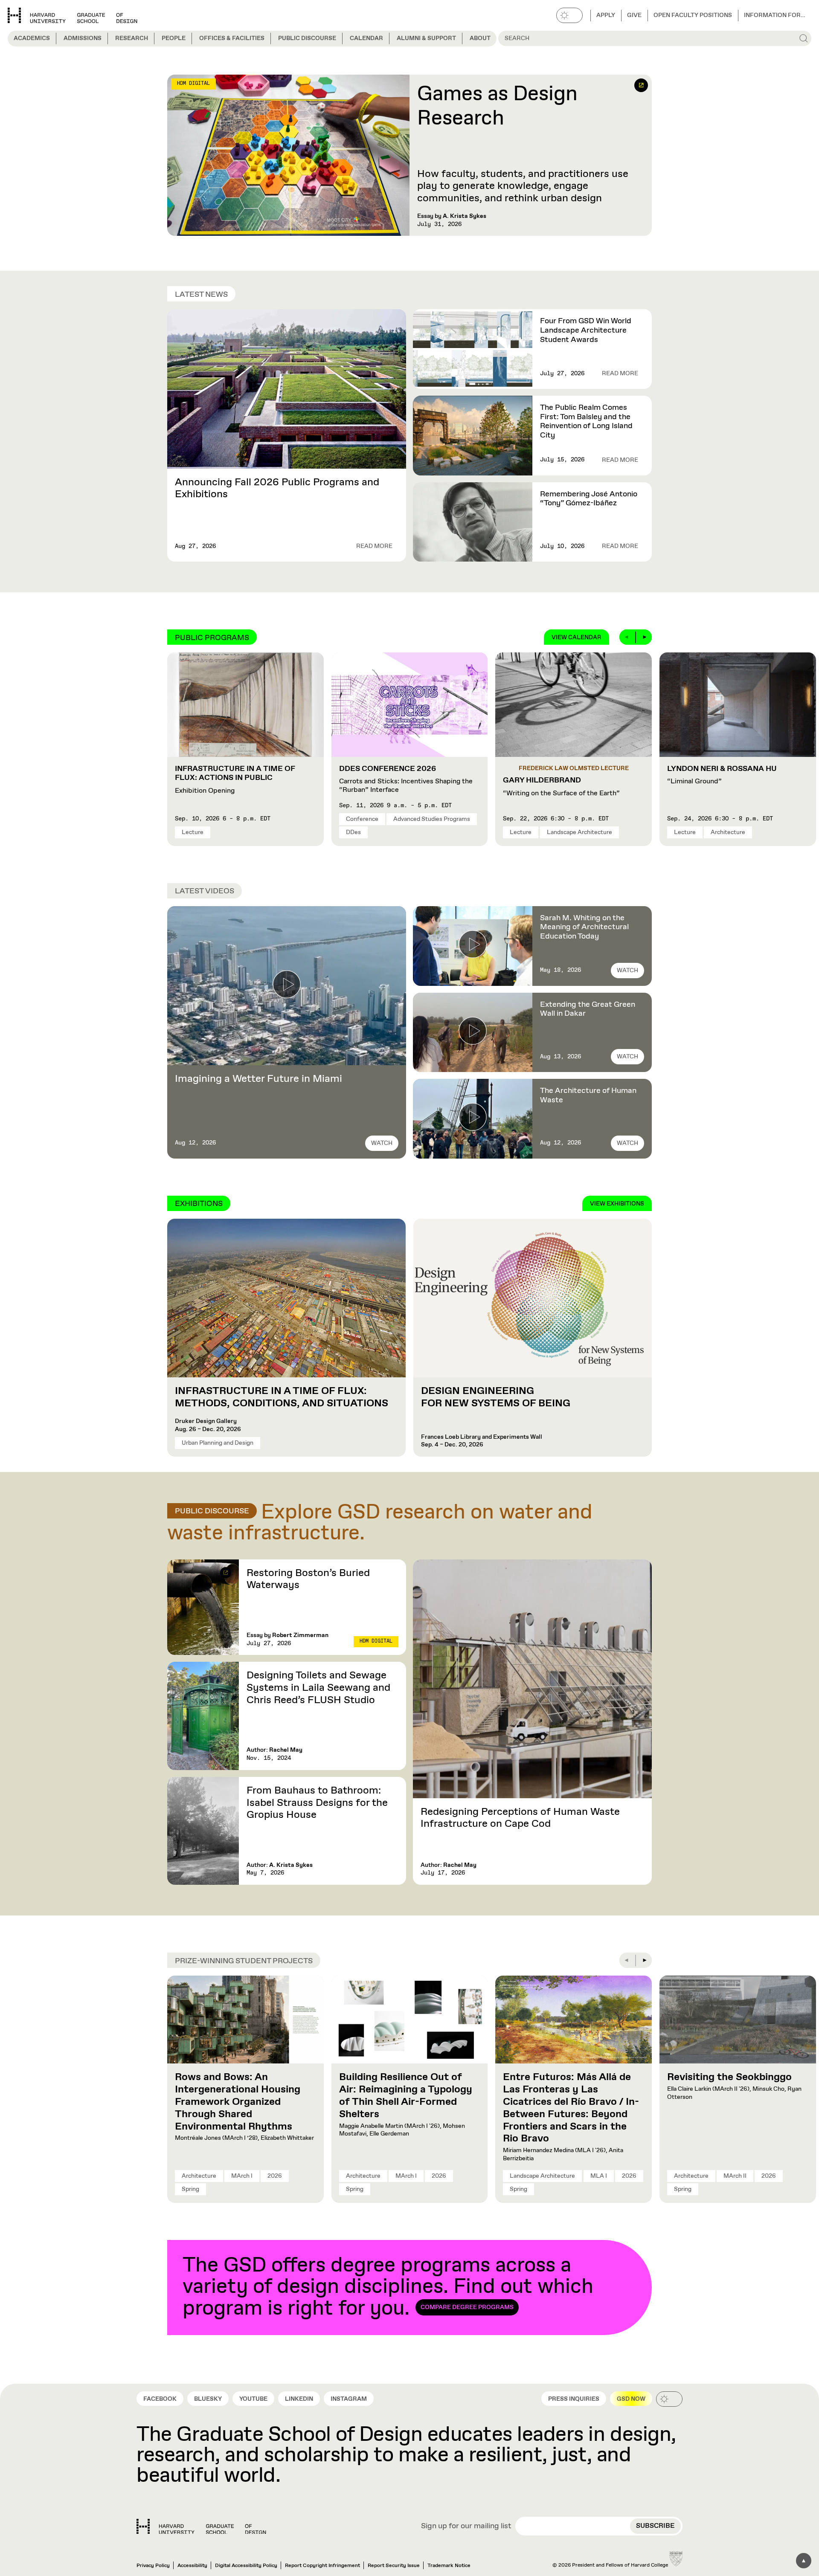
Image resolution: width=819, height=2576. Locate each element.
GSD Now (631, 2399)
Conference (362, 819)
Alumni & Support (426, 38)
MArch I (242, 2176)
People (174, 38)
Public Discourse (307, 38)
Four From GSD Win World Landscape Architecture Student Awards (586, 330)
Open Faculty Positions (693, 15)
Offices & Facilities (232, 38)
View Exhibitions (617, 1204)
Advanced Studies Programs (432, 819)
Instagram (349, 2399)
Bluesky (208, 2399)
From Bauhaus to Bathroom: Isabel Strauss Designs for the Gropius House (317, 1803)
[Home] (201, 2527)
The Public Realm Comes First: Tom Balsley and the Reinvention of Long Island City (586, 422)
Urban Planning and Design (218, 1443)
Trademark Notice (449, 2566)
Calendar (366, 38)
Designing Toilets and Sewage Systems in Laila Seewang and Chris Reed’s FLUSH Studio (318, 1688)
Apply (606, 15)
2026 (275, 2176)
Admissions (83, 38)
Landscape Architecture (579, 832)
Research (132, 38)
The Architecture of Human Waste (588, 1095)
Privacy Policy (153, 2566)
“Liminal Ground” (722, 775)
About (480, 38)
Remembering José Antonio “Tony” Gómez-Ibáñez (589, 499)
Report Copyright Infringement (322, 2566)
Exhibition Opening (235, 780)
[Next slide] (644, 637)
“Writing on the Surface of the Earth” (561, 787)
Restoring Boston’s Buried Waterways (308, 1579)
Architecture (728, 832)
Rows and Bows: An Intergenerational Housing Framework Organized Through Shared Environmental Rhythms (238, 2102)
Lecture (193, 832)
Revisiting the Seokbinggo (729, 2077)
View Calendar (576, 637)
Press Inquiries (574, 2399)
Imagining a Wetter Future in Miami (258, 1079)
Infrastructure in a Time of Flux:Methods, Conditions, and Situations (283, 1397)
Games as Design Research (497, 107)
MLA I (599, 2176)
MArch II (735, 2176)
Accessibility (192, 2566)
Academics (32, 38)
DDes (353, 832)
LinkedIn (299, 2399)
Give (634, 15)
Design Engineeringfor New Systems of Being (496, 1397)
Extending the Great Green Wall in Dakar (588, 1009)
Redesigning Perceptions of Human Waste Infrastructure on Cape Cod (520, 1818)
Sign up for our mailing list (466, 2527)
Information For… (775, 15)
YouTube (253, 2399)
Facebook (160, 2399)
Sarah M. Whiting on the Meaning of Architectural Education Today (584, 927)
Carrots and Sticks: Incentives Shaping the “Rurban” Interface (406, 779)
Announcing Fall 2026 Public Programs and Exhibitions (277, 488)
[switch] (569, 15)
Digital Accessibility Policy (246, 2566)
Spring (190, 2189)
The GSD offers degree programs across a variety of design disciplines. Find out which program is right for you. (388, 2287)
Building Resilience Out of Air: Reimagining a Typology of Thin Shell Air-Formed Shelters (406, 2095)
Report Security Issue (394, 2566)
